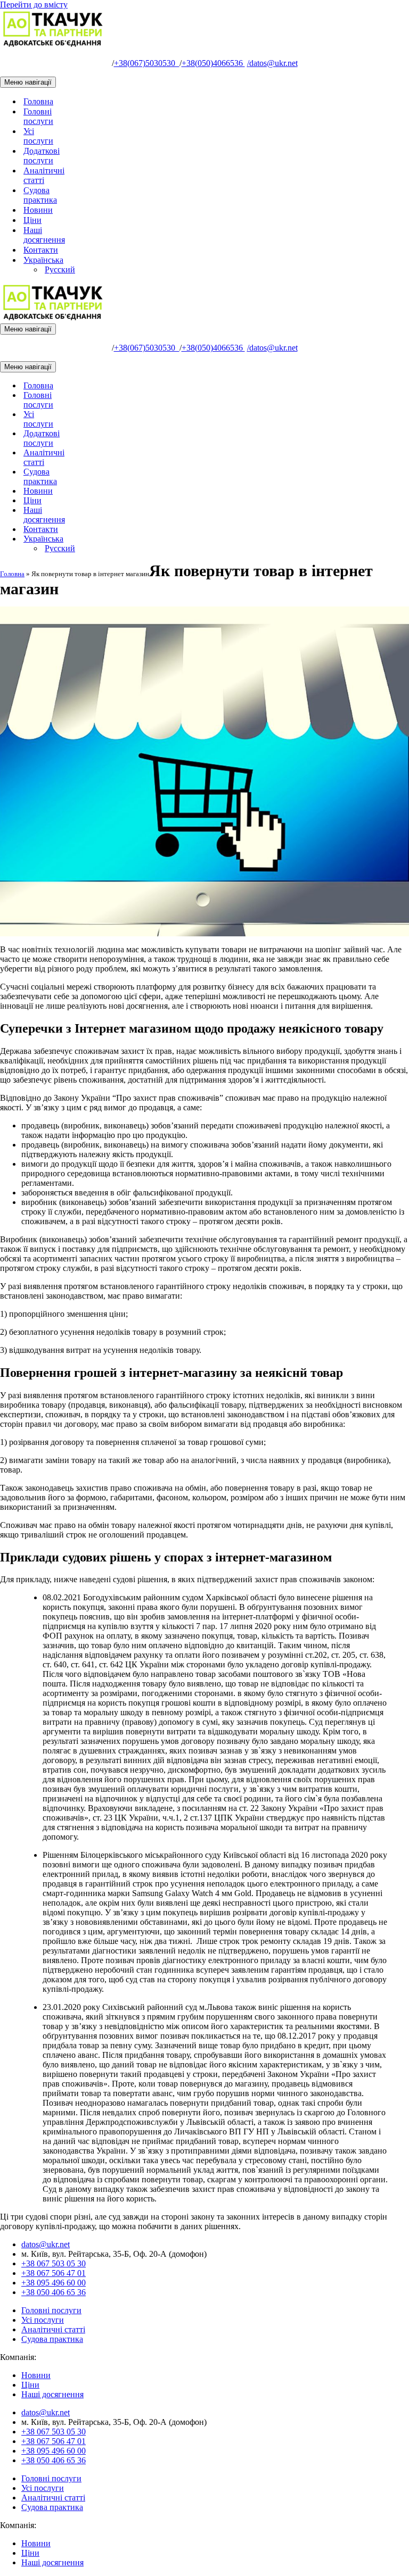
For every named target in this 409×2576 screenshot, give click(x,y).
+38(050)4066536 (213, 63)
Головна (38, 101)
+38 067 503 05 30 (54, 2263)
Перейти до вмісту (34, 5)
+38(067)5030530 (147, 63)
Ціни (32, 220)
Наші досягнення (44, 235)
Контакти (41, 250)
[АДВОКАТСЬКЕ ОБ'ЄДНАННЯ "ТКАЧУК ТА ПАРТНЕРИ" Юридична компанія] (53, 45)
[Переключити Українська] (186, 539)
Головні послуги (38, 116)
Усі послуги (38, 136)
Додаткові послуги (42, 156)
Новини (38, 210)
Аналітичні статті (44, 175)
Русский (60, 269)
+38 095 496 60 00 (54, 2283)
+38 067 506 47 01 (54, 2273)
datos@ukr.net (272, 63)
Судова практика (40, 195)
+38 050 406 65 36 (54, 2292)
